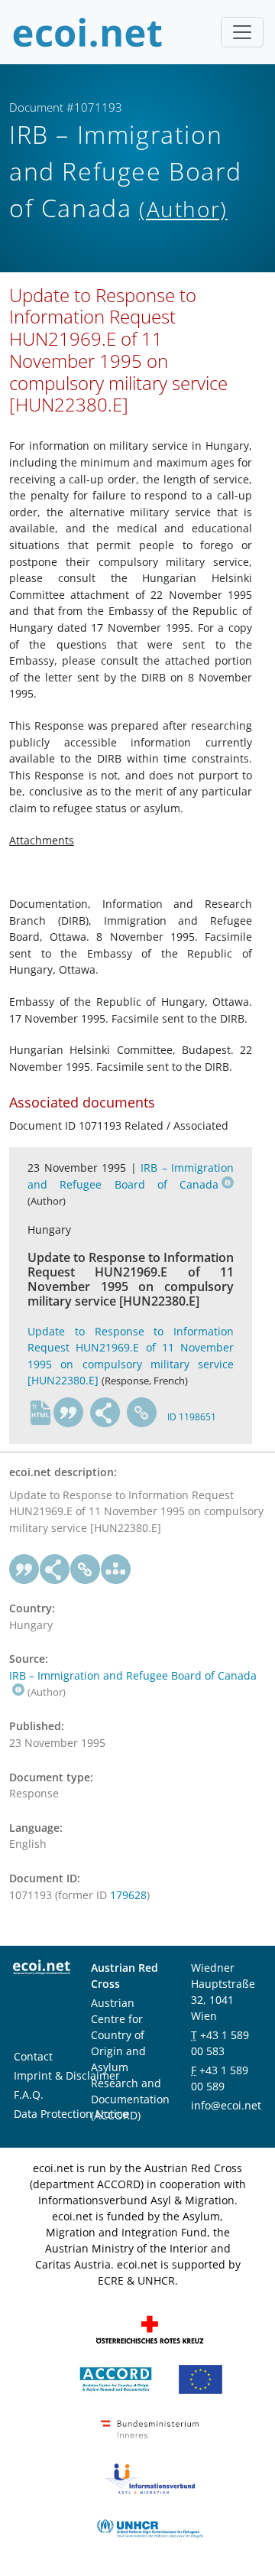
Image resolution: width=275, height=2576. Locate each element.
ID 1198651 (192, 1417)
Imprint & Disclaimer (67, 2075)
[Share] (105, 1413)
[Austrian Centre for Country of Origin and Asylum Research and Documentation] (116, 2378)
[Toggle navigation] (242, 32)
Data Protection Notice (71, 2114)
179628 (128, 1895)
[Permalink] (142, 1413)
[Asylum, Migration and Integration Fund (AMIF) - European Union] (201, 2378)
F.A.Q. (29, 2095)
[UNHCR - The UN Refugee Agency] (150, 2527)
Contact (33, 2056)
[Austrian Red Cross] (150, 2328)
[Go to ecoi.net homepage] (88, 32)
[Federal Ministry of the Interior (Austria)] (150, 2427)
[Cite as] (69, 1413)
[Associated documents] (116, 1569)
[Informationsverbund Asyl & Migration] (150, 2477)
